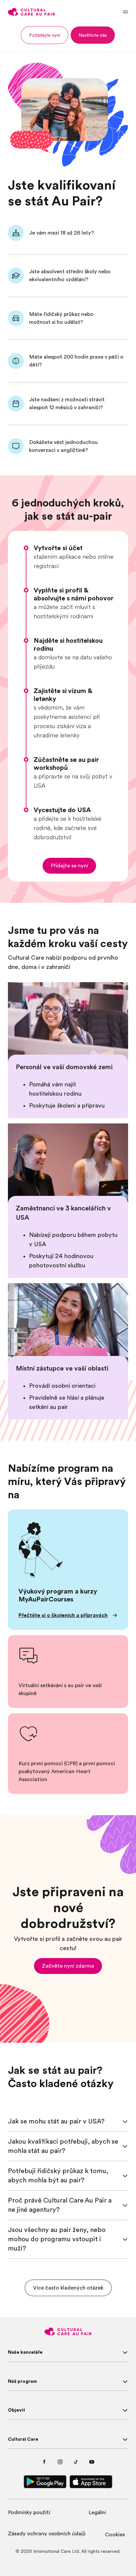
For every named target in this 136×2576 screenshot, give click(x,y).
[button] (45, 35)
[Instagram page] (60, 2462)
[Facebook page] (44, 2462)
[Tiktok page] (76, 2462)
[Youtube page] (92, 2462)
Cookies (115, 2535)
